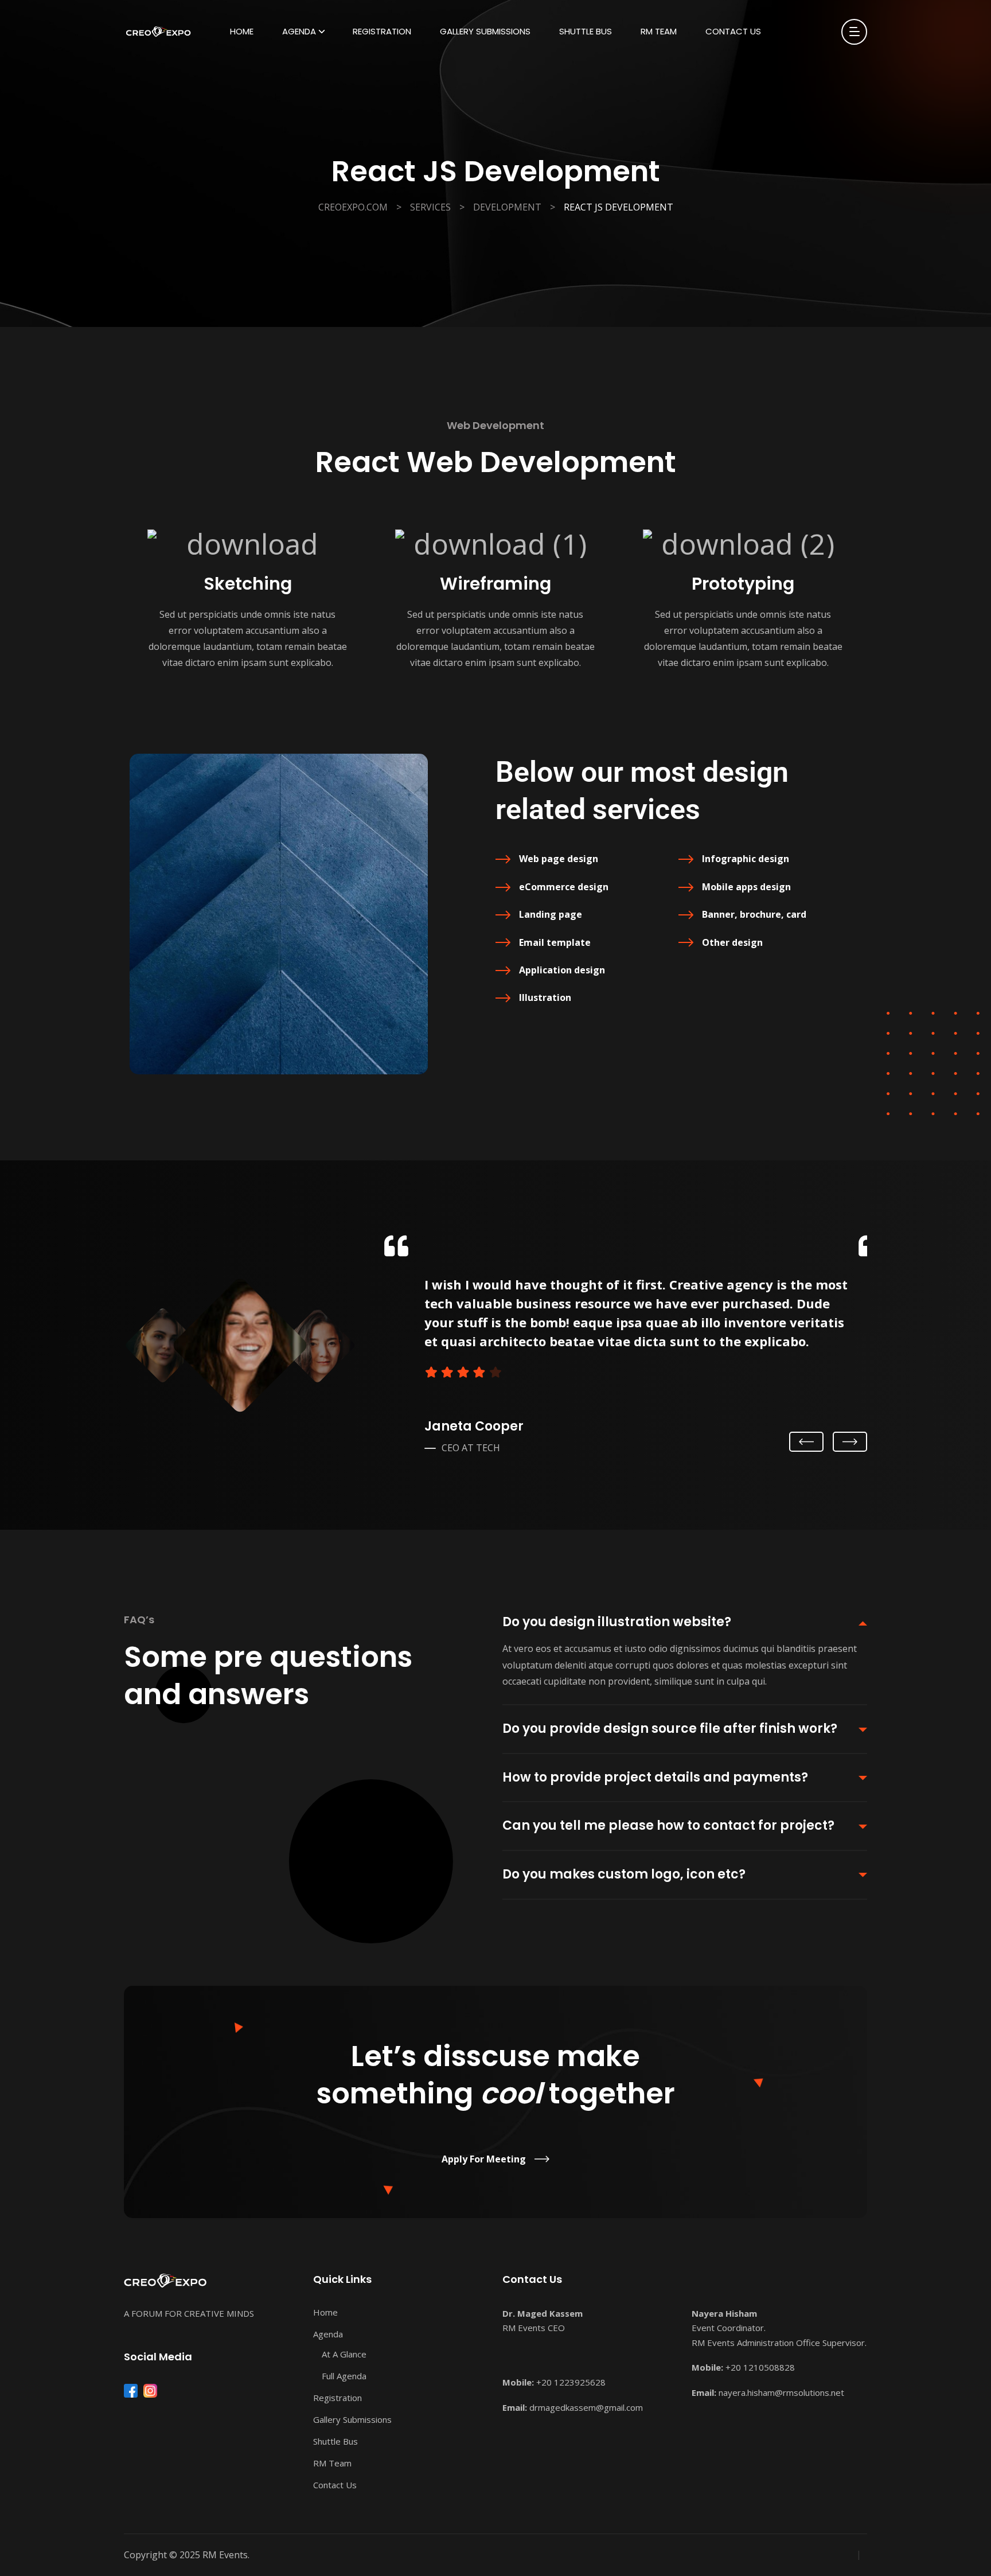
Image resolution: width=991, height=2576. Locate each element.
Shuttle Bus (586, 31)
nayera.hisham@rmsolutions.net (781, 2392)
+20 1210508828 (760, 2367)
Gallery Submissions (485, 31)
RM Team (659, 31)
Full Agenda (344, 2376)
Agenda (299, 31)
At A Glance (344, 2354)
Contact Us (733, 31)
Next (850, 1441)
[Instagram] (150, 2391)
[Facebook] (131, 2391)
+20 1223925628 (571, 2382)
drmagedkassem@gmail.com (586, 2407)
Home (242, 31)
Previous (806, 1443)
